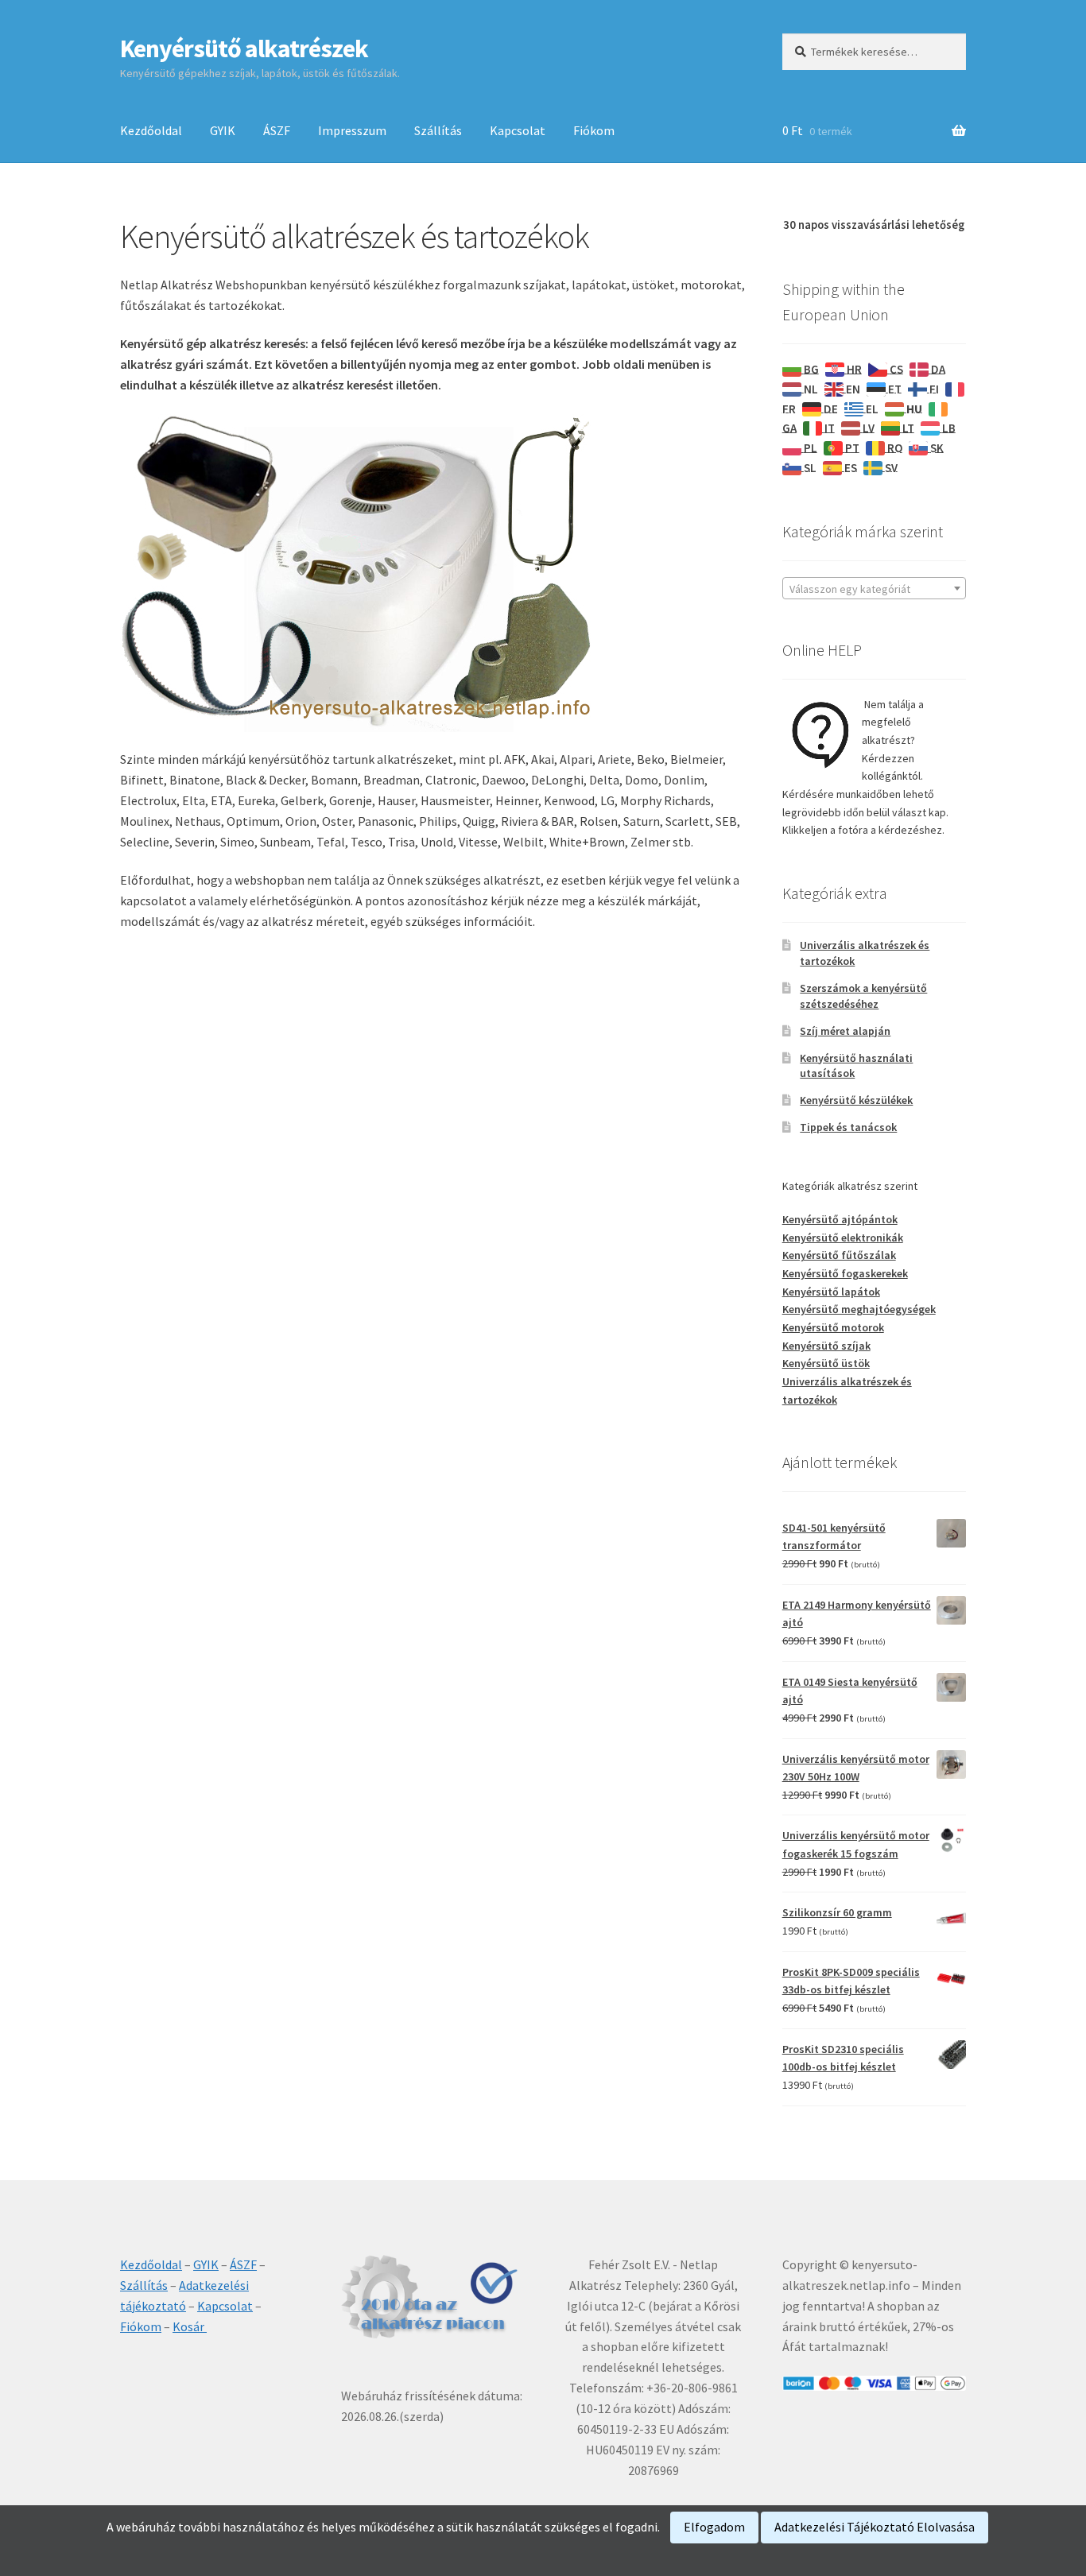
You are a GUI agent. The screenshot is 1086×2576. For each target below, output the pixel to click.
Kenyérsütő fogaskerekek (845, 1273)
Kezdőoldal (151, 130)
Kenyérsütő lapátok (831, 1292)
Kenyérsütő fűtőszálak (839, 1255)
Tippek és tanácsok (848, 1127)
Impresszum (352, 130)
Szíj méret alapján (845, 1031)
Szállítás (438, 130)
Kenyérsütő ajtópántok (840, 1219)
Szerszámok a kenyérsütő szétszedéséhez (863, 996)
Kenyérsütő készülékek (856, 1100)
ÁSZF (277, 130)
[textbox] (874, 589)
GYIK (223, 130)
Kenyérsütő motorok (833, 1327)
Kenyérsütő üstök (826, 1363)
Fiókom (594, 130)
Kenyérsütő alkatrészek (244, 48)
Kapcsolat (518, 130)
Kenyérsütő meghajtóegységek (859, 1309)
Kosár (190, 2326)
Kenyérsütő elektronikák (843, 1238)
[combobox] (874, 588)
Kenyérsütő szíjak (826, 1346)
